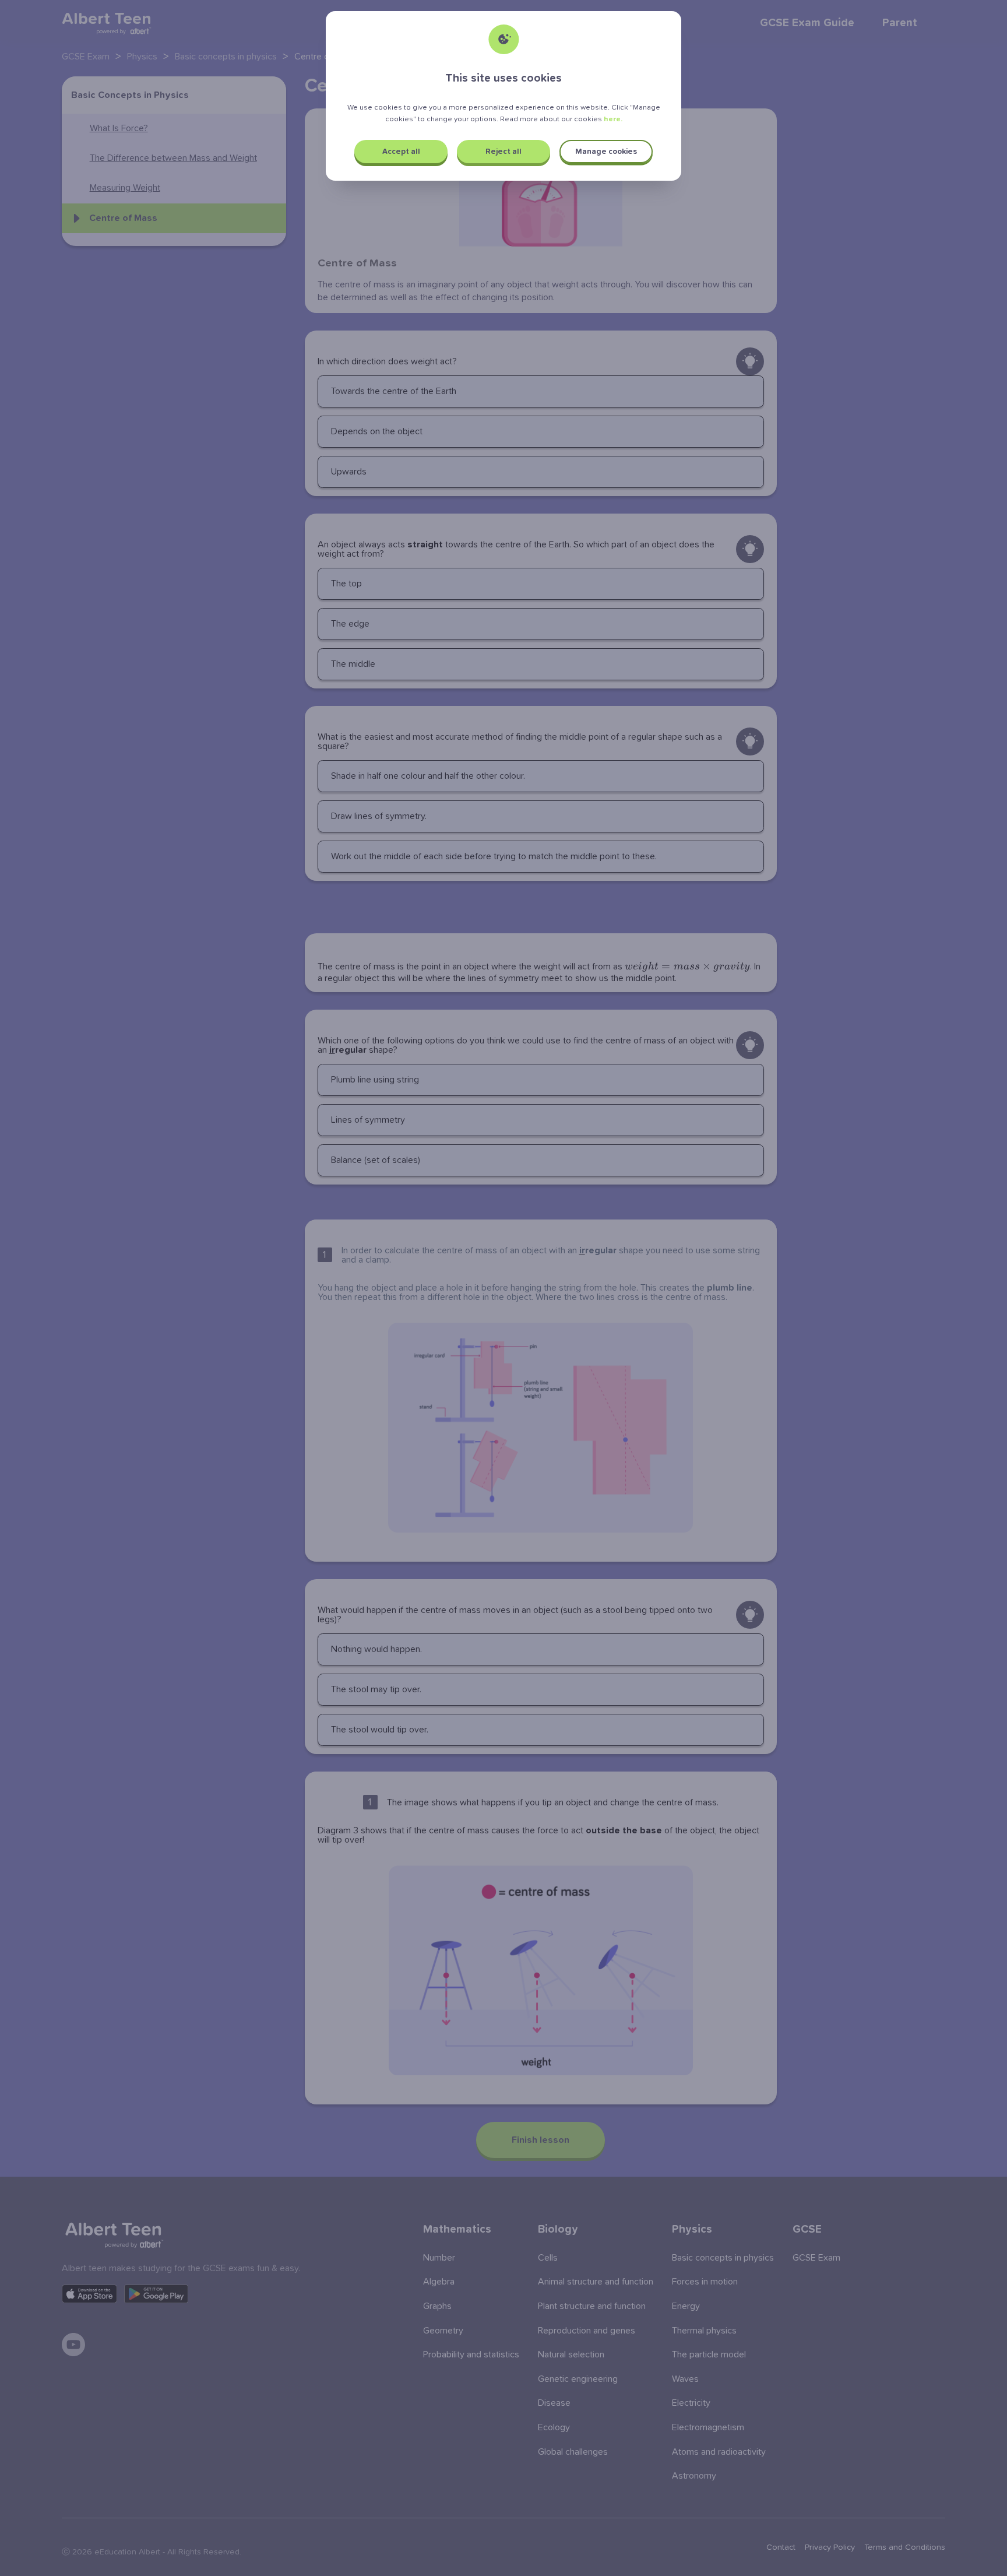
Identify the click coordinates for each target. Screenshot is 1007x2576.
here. (613, 119)
